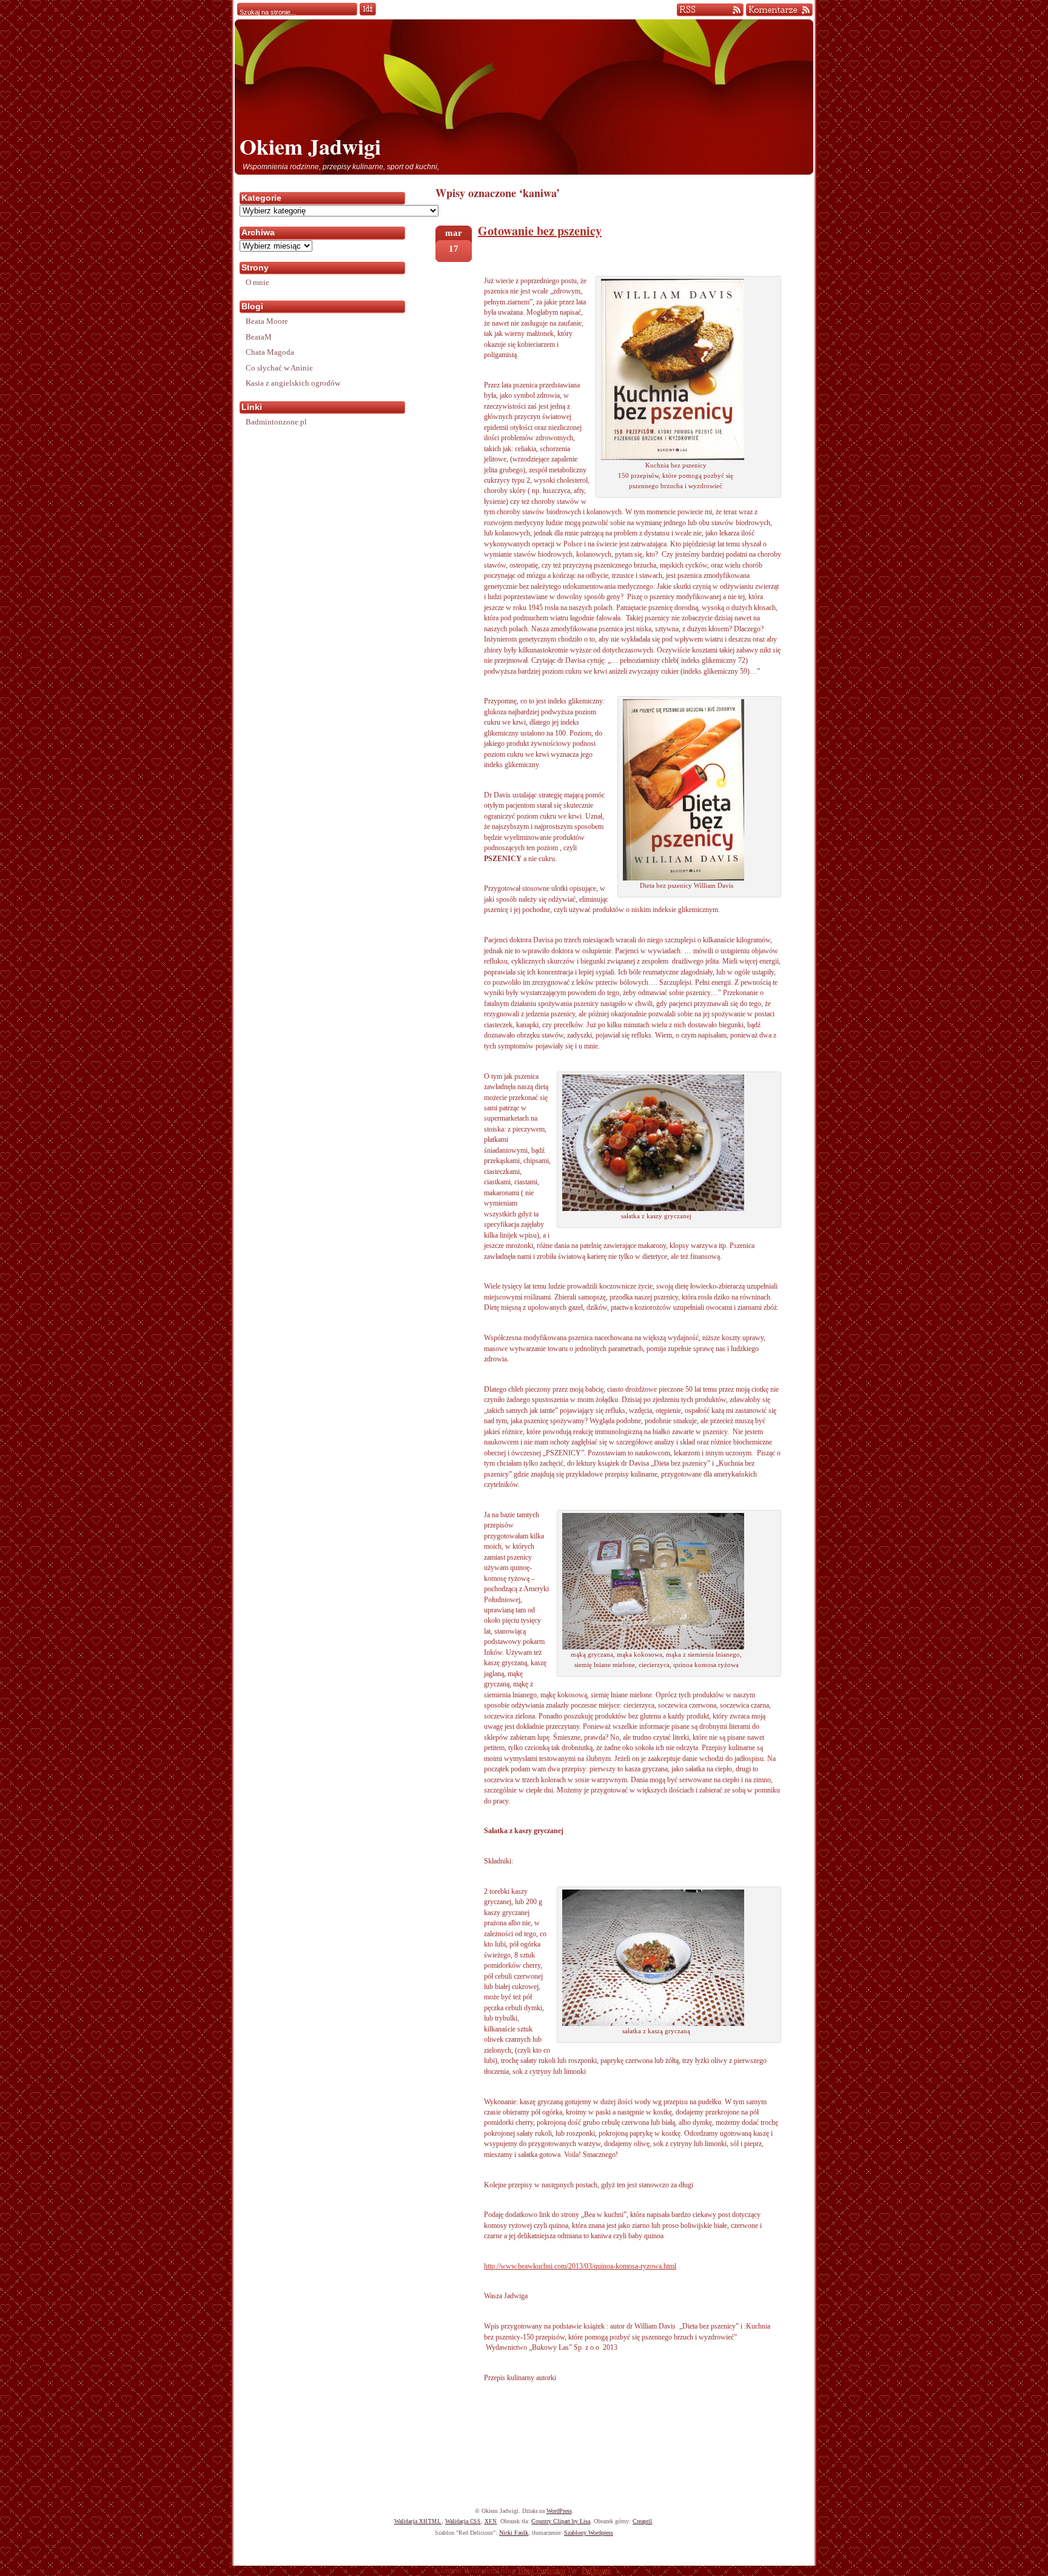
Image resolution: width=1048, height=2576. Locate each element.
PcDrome (596, 2571)
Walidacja (418, 2521)
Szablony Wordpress (589, 2533)
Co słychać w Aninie (279, 368)
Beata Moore (267, 321)
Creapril (642, 2521)
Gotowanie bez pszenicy (540, 231)
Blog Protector (542, 2571)
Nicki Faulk (514, 2533)
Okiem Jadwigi (310, 146)
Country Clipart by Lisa (561, 2521)
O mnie (257, 282)
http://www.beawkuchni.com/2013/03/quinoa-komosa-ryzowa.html (580, 2266)
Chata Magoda (270, 352)
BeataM (259, 337)
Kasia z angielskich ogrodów (293, 383)
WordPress (559, 2511)
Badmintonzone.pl (276, 422)
